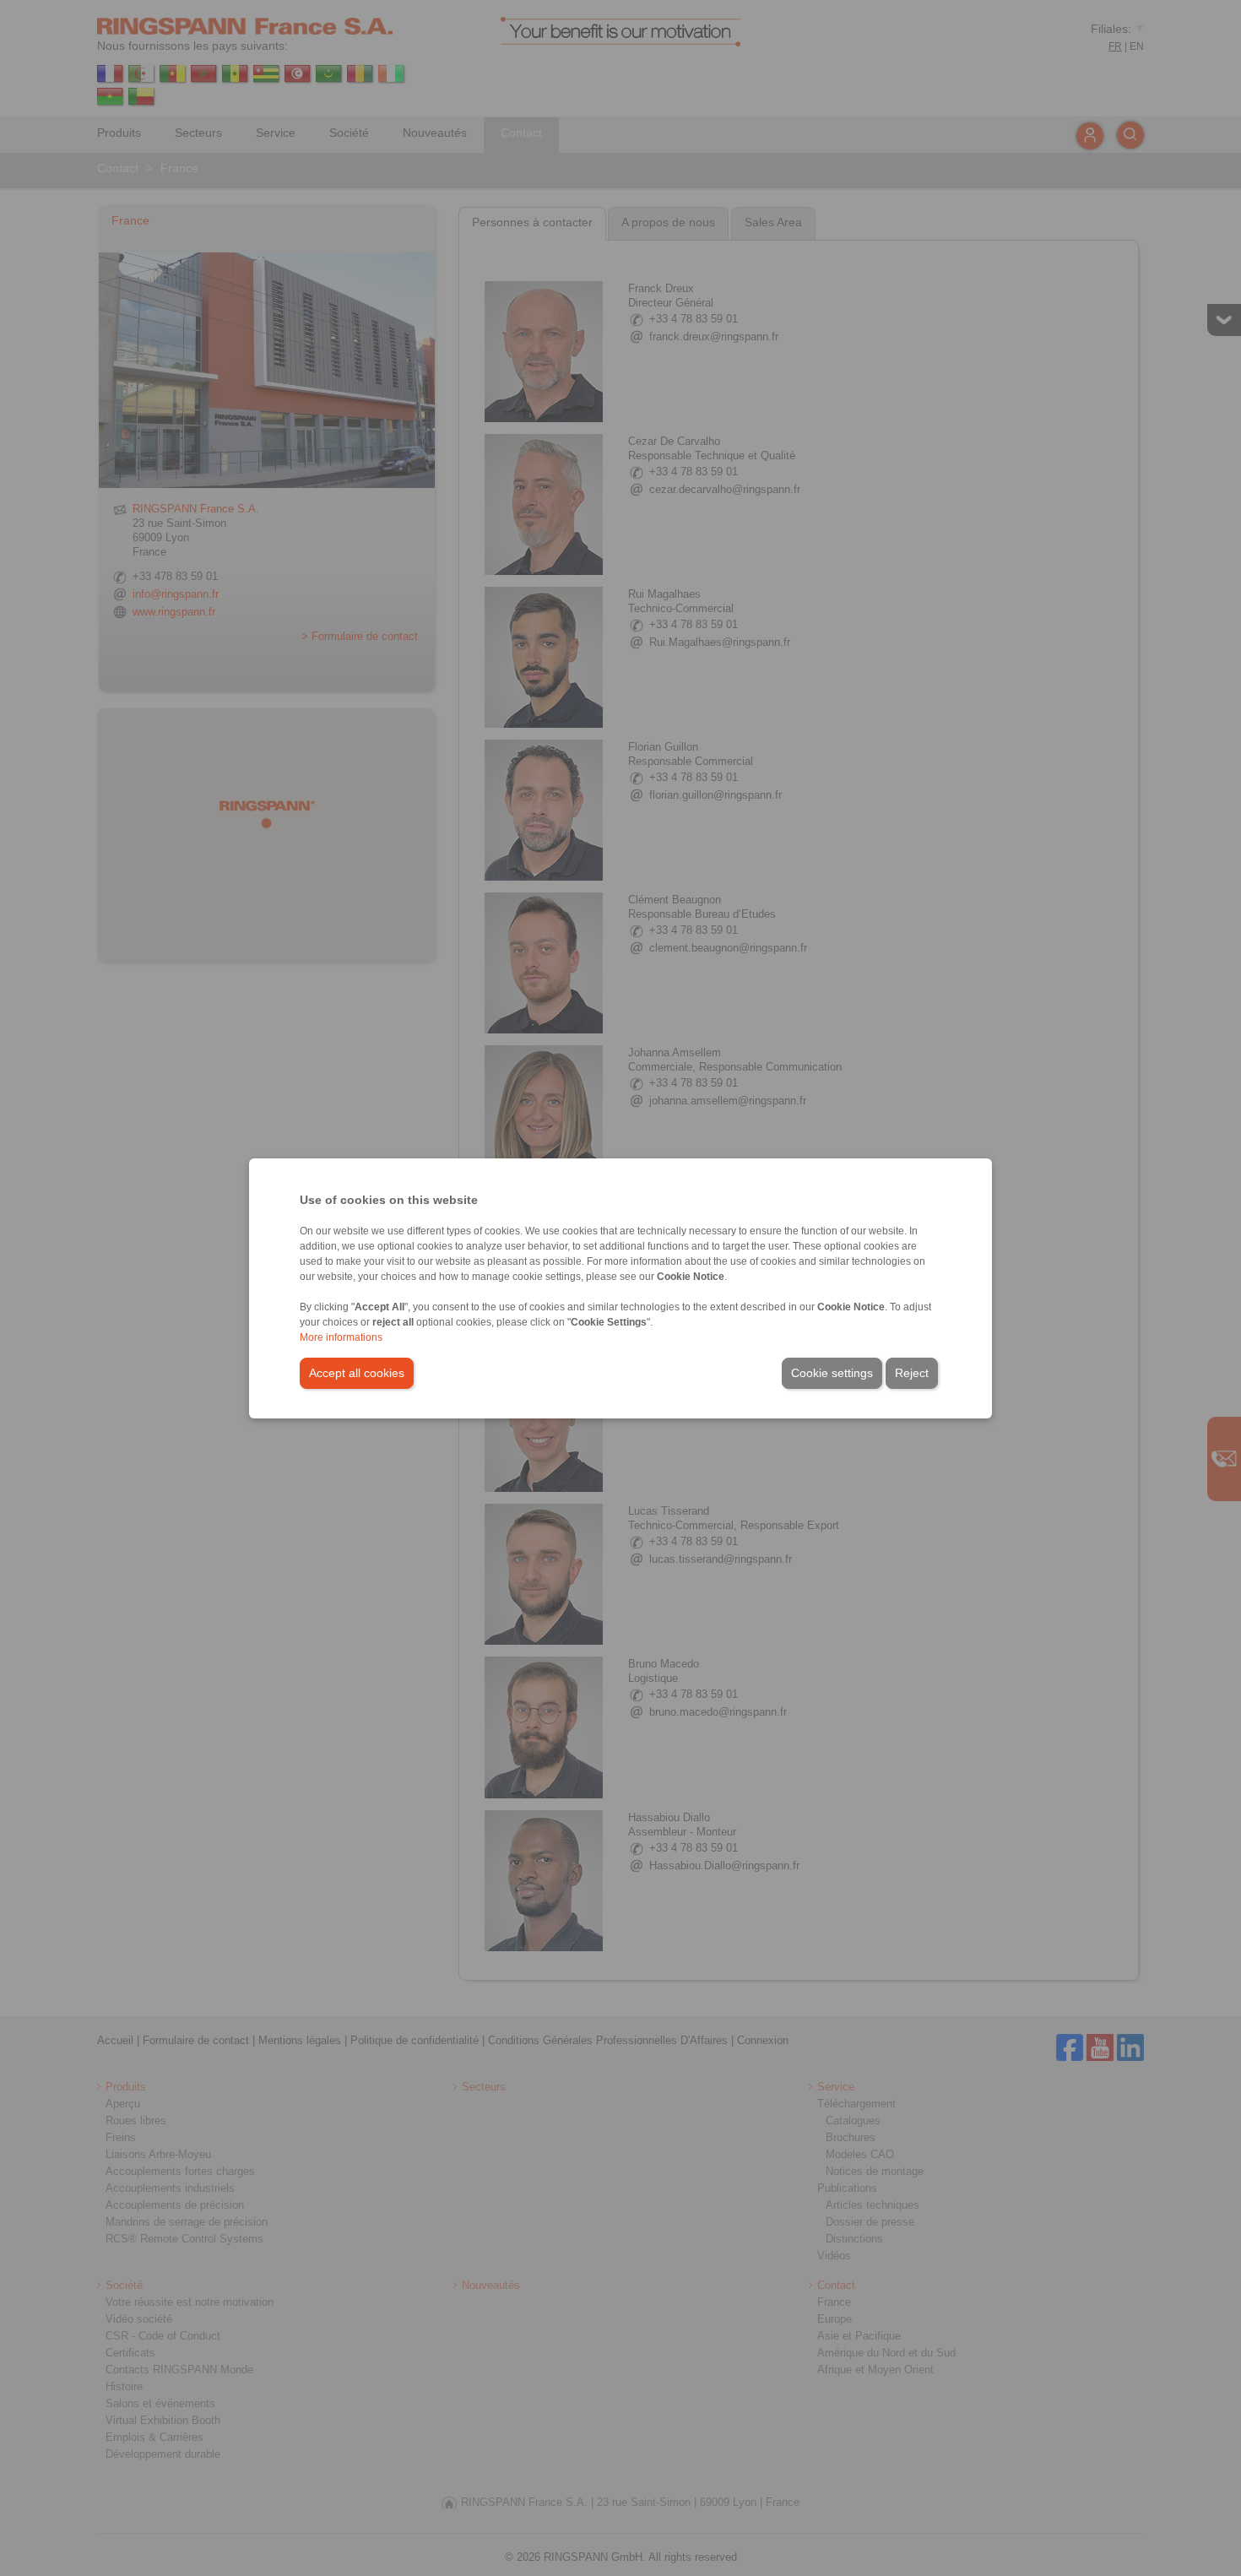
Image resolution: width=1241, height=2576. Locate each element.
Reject (912, 1373)
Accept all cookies (357, 1373)
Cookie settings (832, 1373)
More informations (341, 1337)
